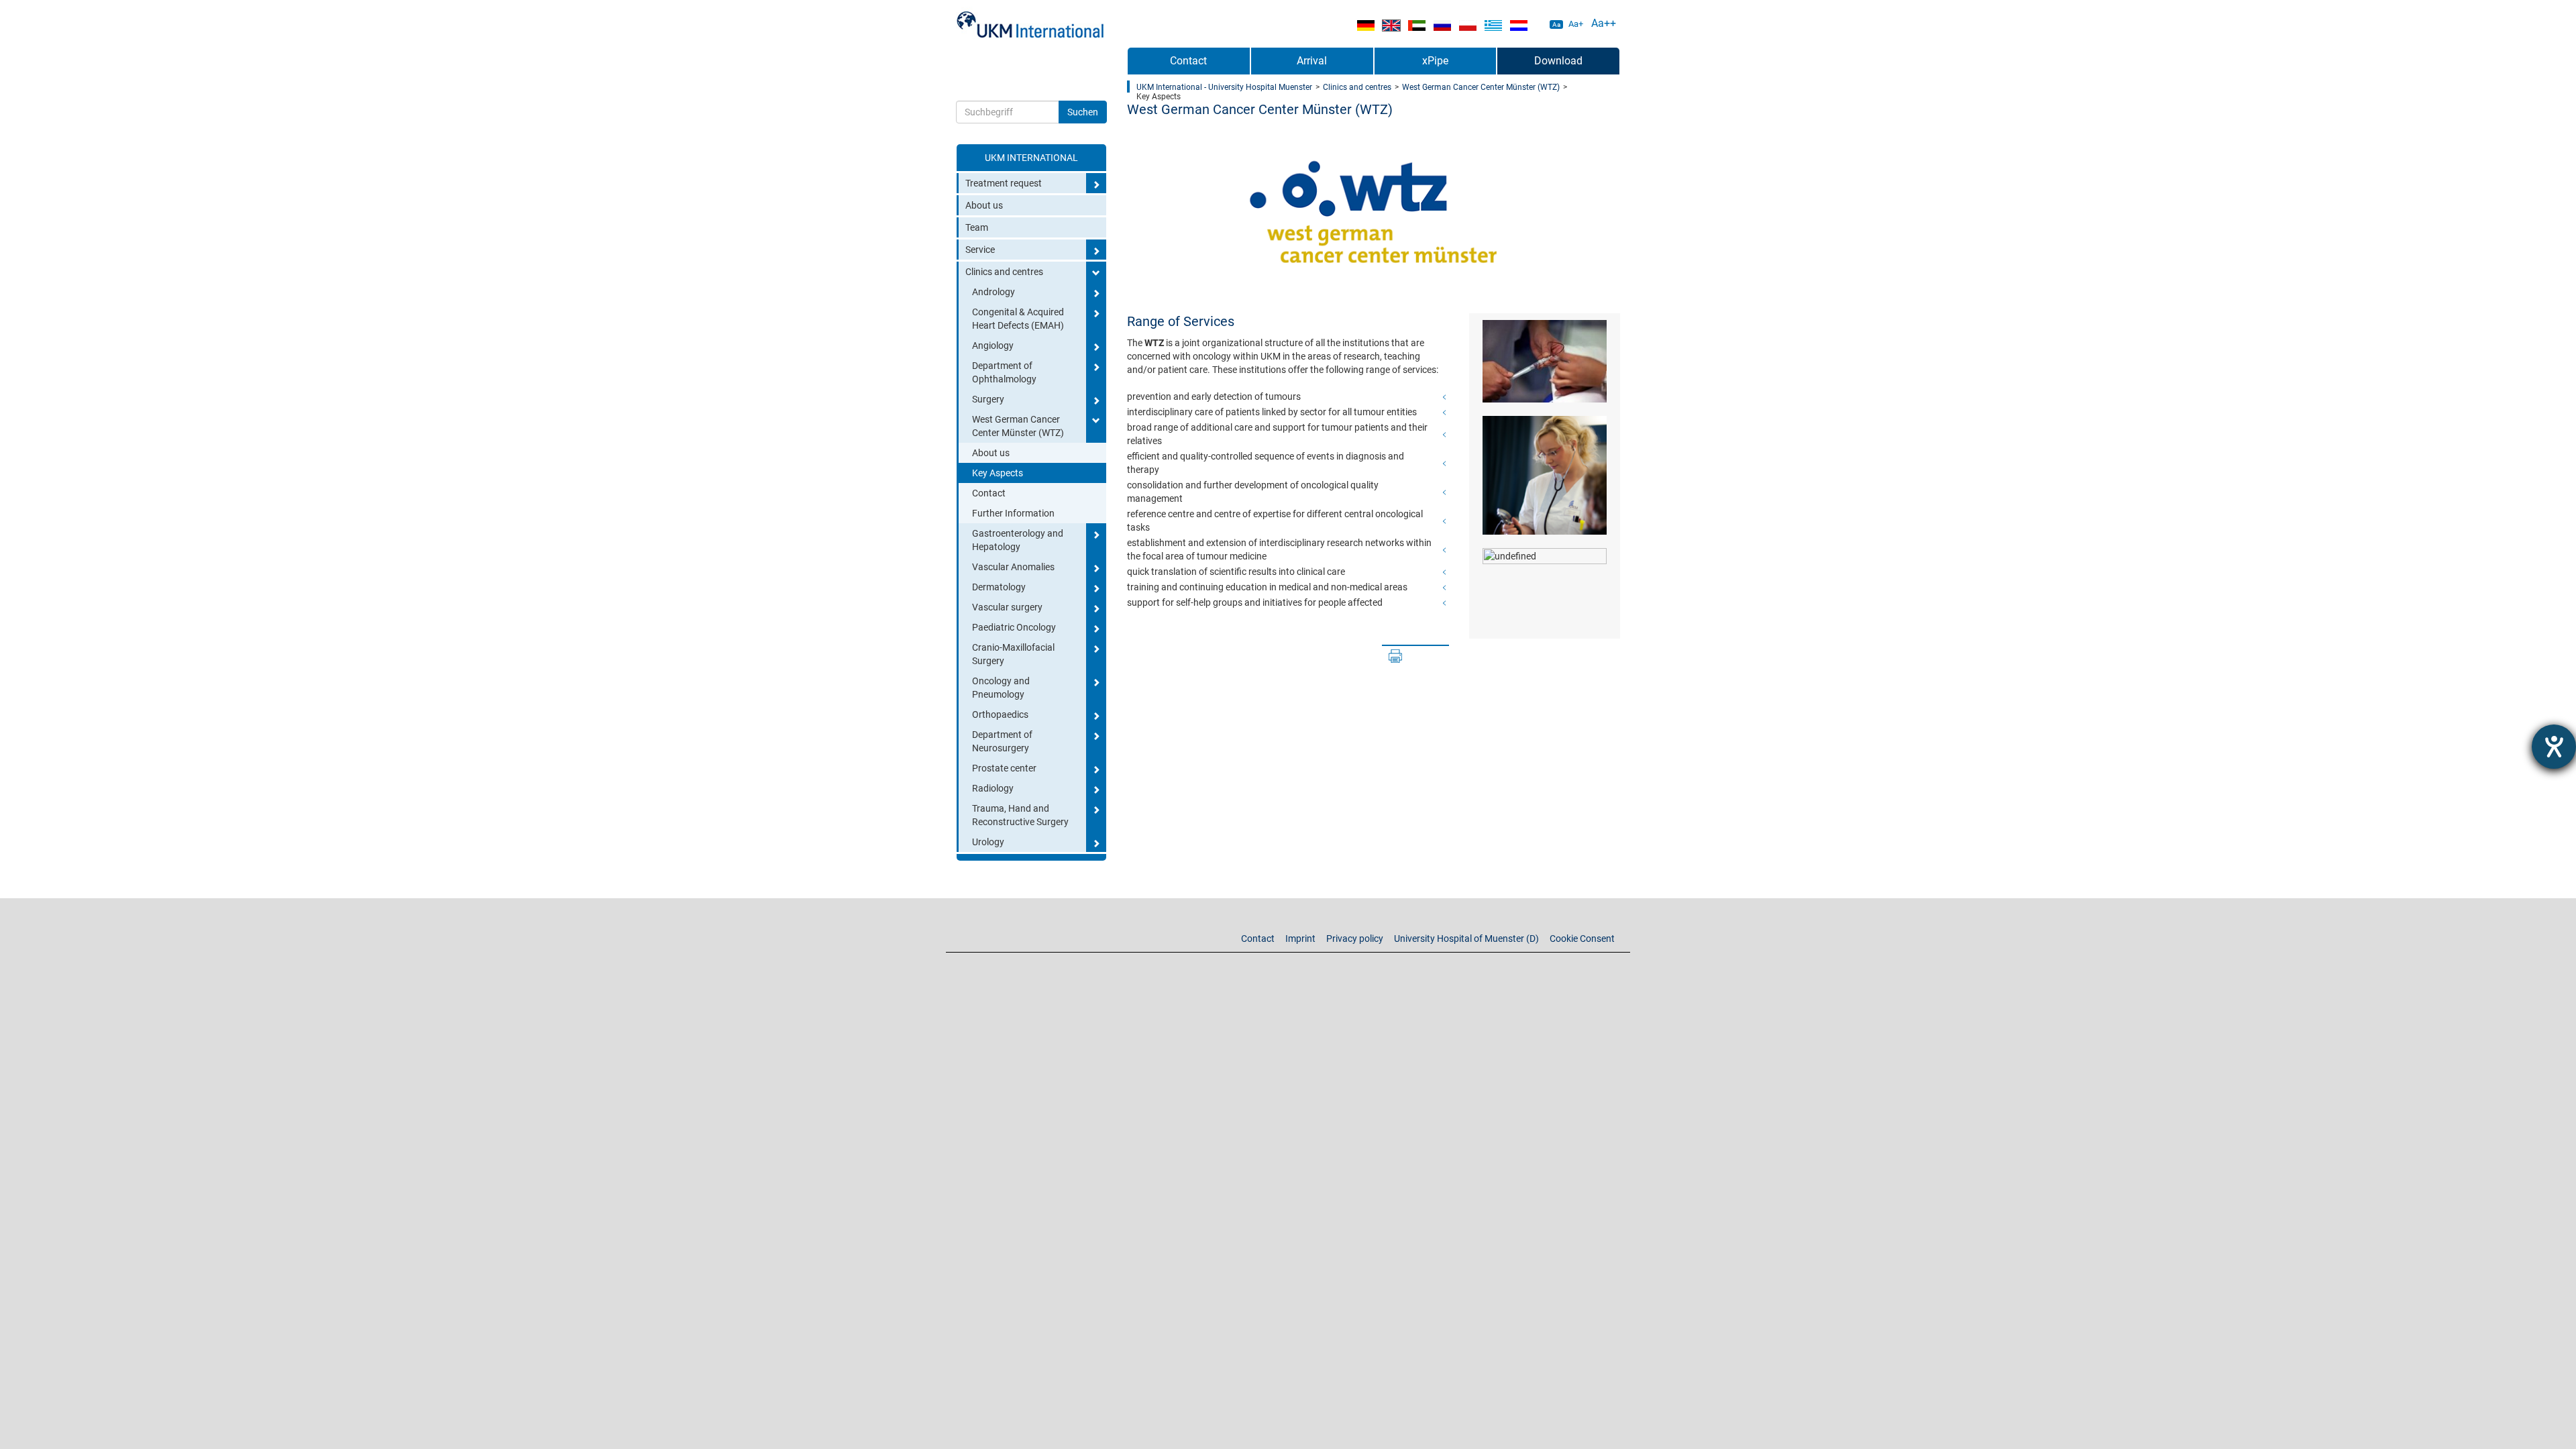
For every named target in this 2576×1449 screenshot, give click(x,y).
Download (1558, 61)
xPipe (1435, 61)
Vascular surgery (1007, 607)
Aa (1556, 24)
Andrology (994, 292)
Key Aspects (998, 473)
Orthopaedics (1000, 714)
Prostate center (1004, 768)
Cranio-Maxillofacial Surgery (1013, 654)
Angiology (993, 345)
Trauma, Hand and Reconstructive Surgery (1020, 815)
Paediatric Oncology (1014, 627)
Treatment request (1004, 183)
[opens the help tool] (2554, 747)
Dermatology (999, 587)
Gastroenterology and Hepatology (1018, 540)
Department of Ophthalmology (1004, 372)
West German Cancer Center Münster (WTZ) (1018, 426)
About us (984, 205)
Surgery (988, 399)
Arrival (1312, 61)
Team (977, 227)
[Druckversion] (1395, 656)
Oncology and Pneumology (1001, 688)
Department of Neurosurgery (1002, 741)
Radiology (993, 788)
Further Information (1013, 513)
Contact (989, 493)
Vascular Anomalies (1013, 567)
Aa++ (1604, 23)
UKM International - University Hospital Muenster (1224, 87)
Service (980, 250)
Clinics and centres (1004, 272)
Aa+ (1576, 24)
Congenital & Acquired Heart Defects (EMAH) (1018, 319)
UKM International (1031, 158)
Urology (988, 842)
